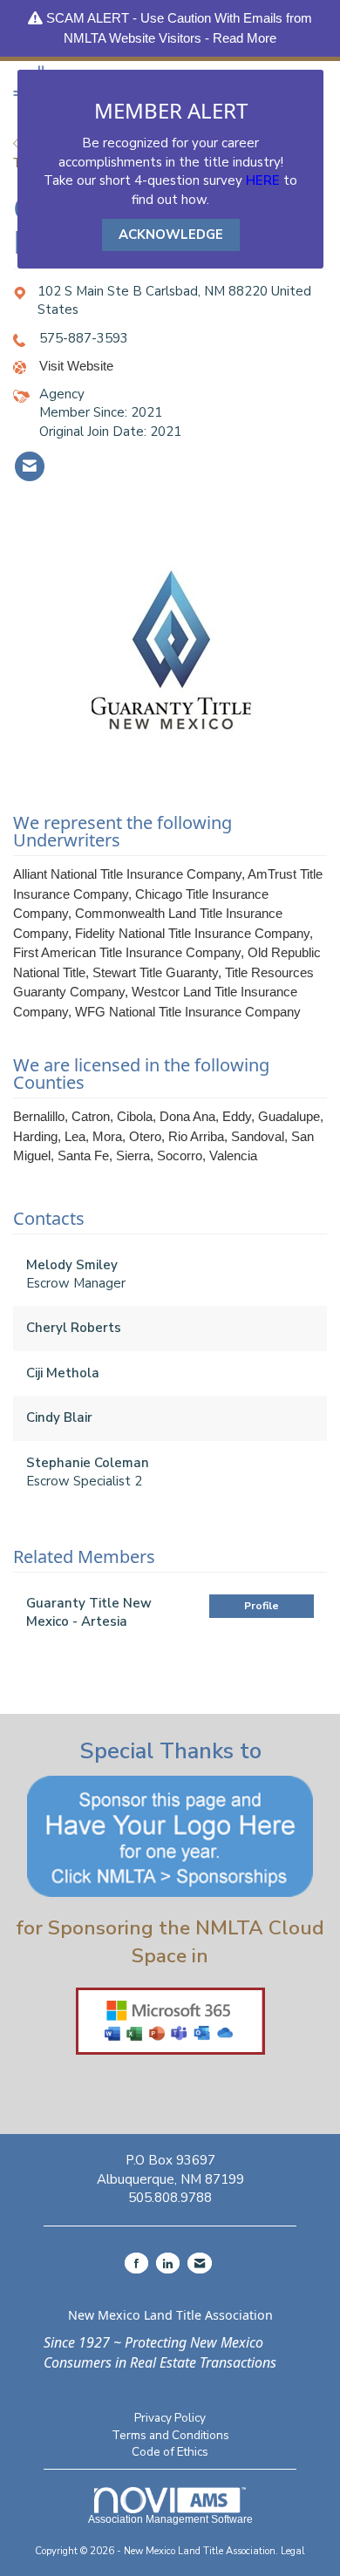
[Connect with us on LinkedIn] (168, 2263)
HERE (263, 180)
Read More (245, 38)
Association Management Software (170, 2519)
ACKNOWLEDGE (171, 234)
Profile (262, 1606)
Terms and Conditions (170, 2435)
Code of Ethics (170, 2452)
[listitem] (30, 466)
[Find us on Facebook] (136, 2263)
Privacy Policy (170, 2418)
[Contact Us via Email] (200, 2263)
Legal (293, 2551)
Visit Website (76, 366)
